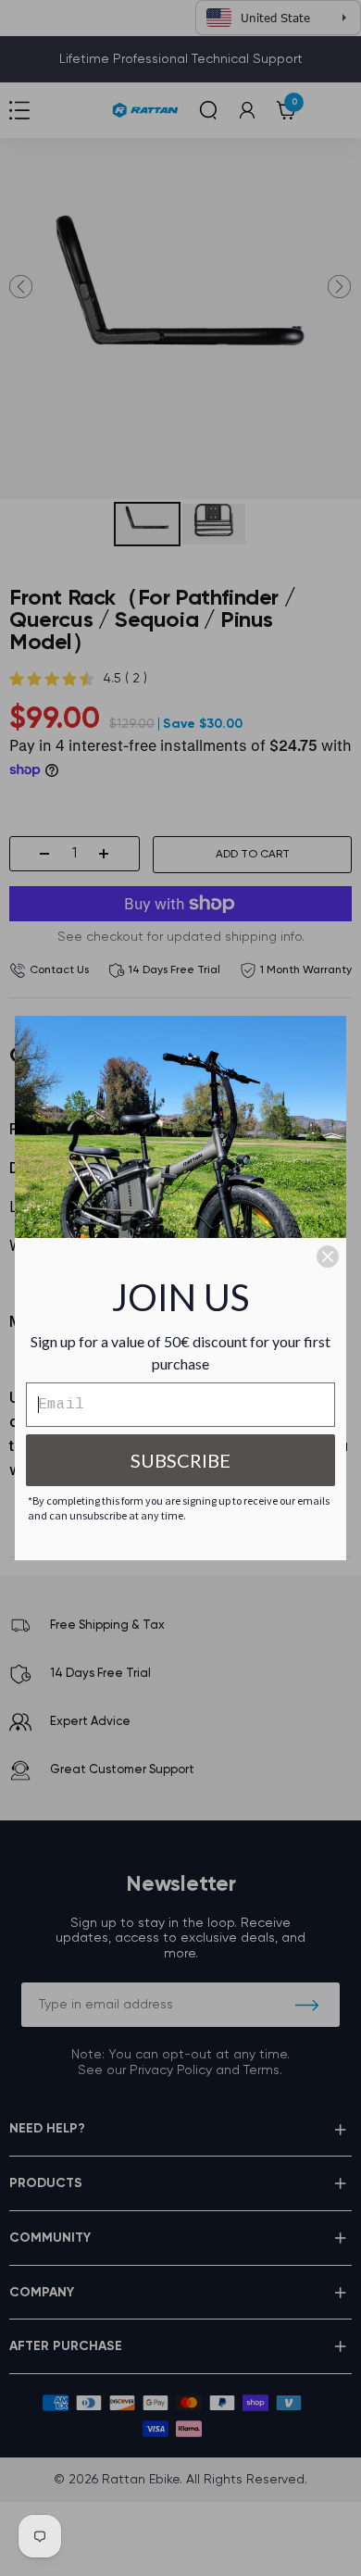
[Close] (328, 1257)
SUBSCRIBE (180, 1460)
